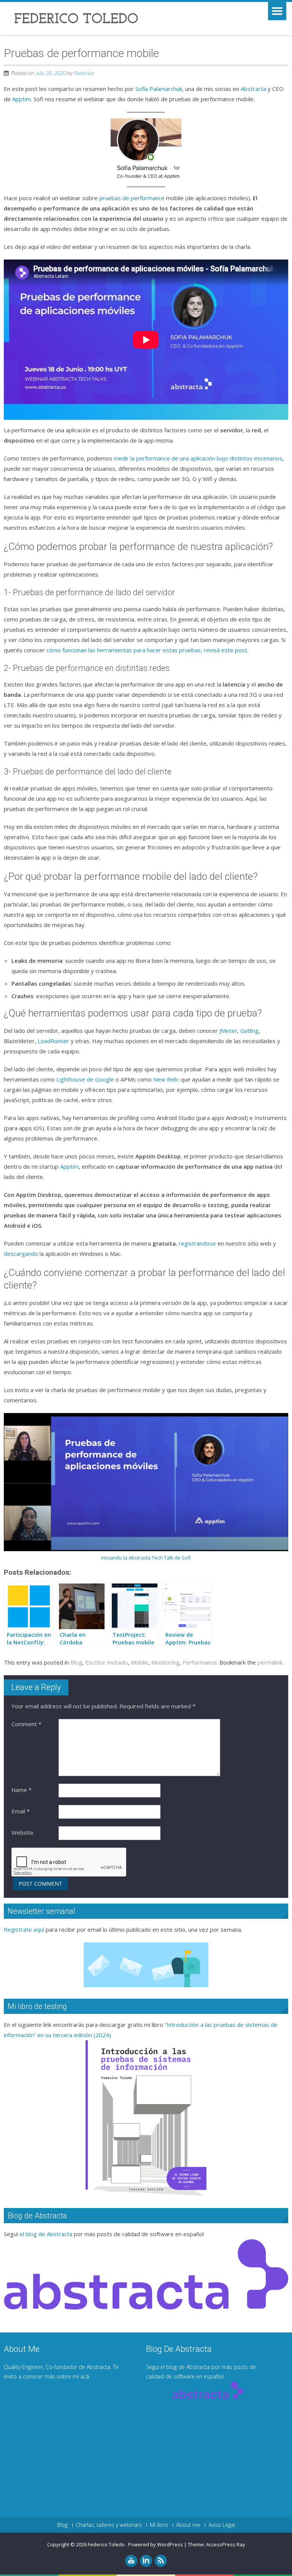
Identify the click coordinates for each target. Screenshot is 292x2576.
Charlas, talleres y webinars (109, 2525)
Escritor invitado (106, 1662)
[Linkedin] (146, 2561)
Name (21, 1790)
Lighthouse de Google (85, 1079)
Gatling (249, 1031)
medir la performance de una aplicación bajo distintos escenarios (198, 458)
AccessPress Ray (226, 2544)
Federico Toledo (107, 2544)
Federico (84, 73)
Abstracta (253, 89)
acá (85, 2376)
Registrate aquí (24, 1929)
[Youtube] (131, 2561)
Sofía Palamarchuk (159, 89)
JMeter (228, 1031)
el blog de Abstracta (46, 2234)
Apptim (21, 99)
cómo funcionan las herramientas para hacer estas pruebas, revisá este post (147, 650)
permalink (270, 1662)
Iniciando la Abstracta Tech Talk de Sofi (146, 1558)
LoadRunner (53, 1041)
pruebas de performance (132, 198)
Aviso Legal (222, 2525)
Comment (26, 1724)
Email (21, 1811)
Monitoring (165, 1662)
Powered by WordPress (156, 2544)
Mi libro (159, 2525)
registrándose (197, 1243)
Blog (76, 1662)
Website (22, 1832)
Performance (200, 1662)
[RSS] (161, 2561)
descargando (21, 1254)
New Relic (166, 1079)
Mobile (140, 1662)
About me (188, 2525)
